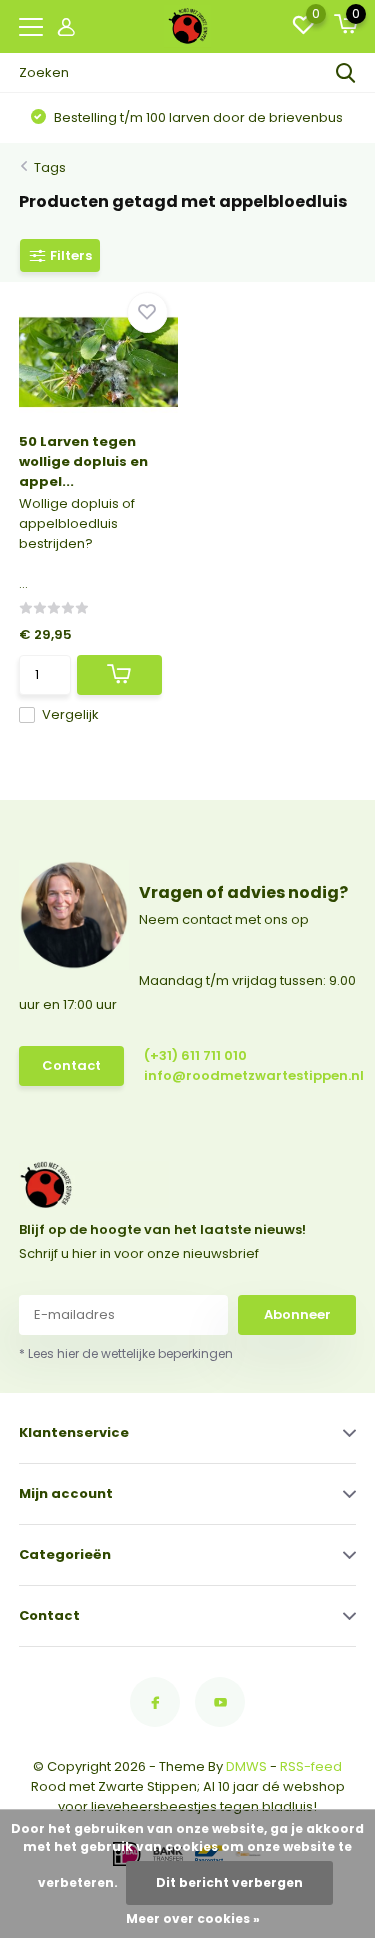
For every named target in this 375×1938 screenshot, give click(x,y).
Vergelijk (70, 714)
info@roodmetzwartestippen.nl (228, 1075)
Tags (50, 167)
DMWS (246, 1766)
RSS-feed (311, 1766)
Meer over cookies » (193, 1918)
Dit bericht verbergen (229, 1882)
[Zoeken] (346, 73)
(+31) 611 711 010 (195, 1055)
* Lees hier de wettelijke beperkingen (126, 1353)
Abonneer (297, 1314)
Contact (71, 1065)
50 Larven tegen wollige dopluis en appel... (83, 461)
